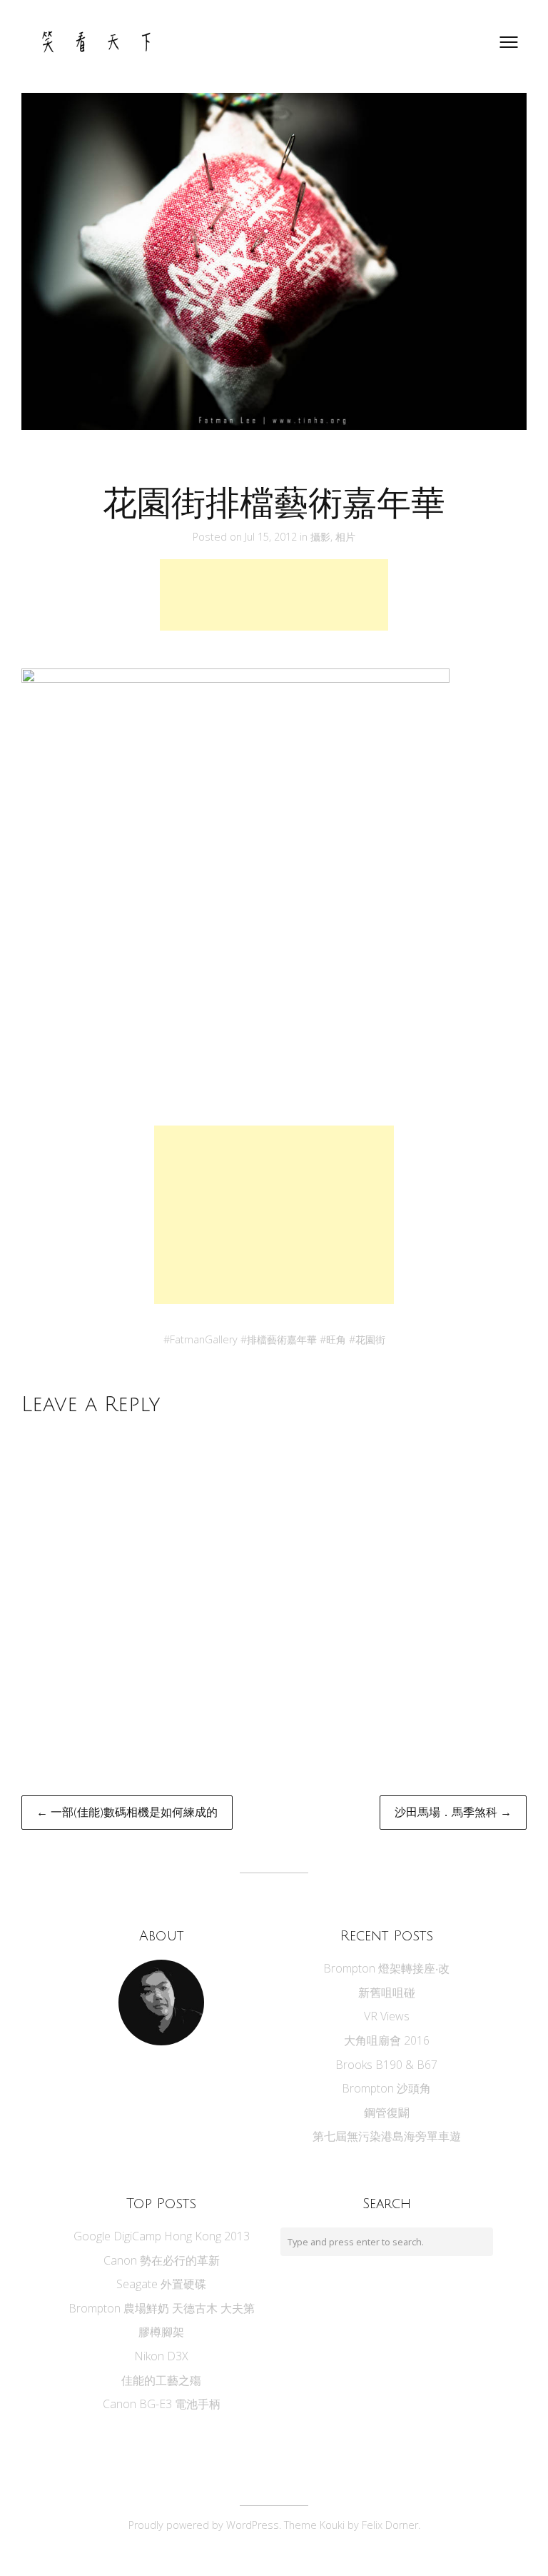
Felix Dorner (390, 2525)
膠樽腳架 (161, 2332)
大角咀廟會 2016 (387, 2040)
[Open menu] (509, 42)
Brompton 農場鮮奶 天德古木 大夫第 (162, 2308)
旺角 (336, 1339)
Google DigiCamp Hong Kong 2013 (162, 2236)
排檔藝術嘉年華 (282, 1339)
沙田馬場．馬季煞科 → (453, 1812)
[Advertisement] (274, 595)
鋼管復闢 (387, 2113)
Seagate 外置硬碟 (161, 2284)
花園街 (370, 1339)
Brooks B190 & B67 (386, 2065)
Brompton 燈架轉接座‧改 (386, 1968)
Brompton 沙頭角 (386, 2088)
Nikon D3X (161, 2356)
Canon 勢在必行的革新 (162, 2260)
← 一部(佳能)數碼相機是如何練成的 (127, 1812)
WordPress (253, 2525)
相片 (345, 537)
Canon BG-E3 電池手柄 (162, 2404)
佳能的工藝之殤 (161, 2380)
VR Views (387, 2016)
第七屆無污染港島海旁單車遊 (387, 2136)
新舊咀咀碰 (387, 1993)
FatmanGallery (204, 1339)
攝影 (320, 537)
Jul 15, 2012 (272, 537)
